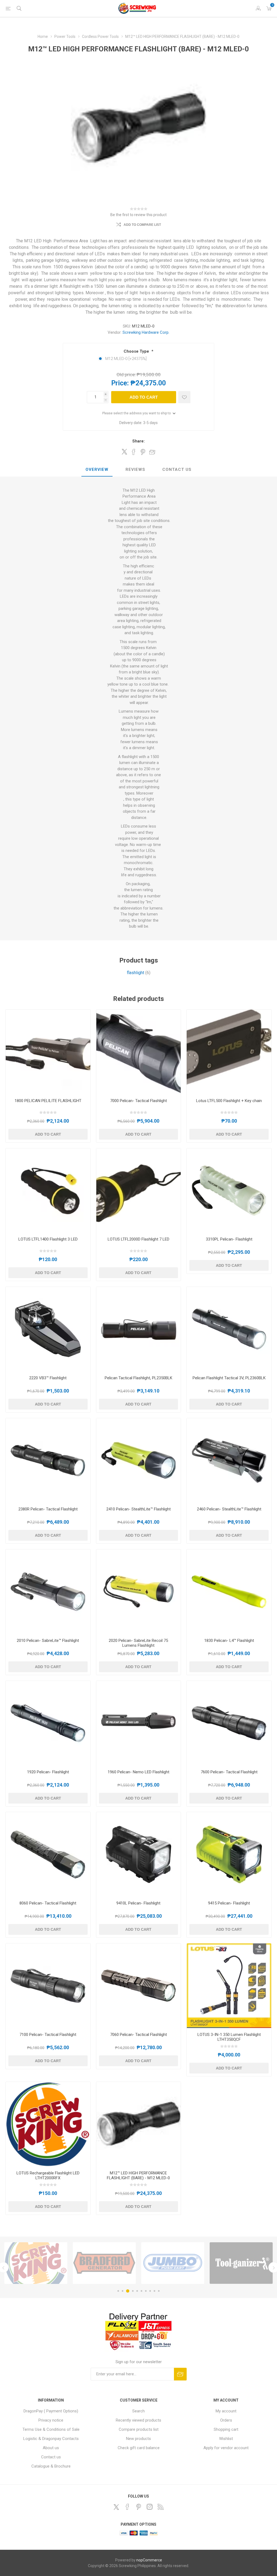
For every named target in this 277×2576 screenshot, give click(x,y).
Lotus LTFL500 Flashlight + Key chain (229, 1101)
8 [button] (150, 2291)
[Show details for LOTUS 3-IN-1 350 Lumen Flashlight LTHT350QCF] (229, 1986)
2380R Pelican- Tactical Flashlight (48, 1509)
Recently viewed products (138, 2420)
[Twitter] (116, 2507)
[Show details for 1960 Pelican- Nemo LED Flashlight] (139, 1723)
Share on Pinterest (143, 452)
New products (138, 2439)
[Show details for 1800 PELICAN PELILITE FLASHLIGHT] (48, 1052)
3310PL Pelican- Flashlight (229, 1239)
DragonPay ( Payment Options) (51, 2411)
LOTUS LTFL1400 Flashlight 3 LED (48, 1239)
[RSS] (161, 2507)
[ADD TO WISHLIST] (184, 397)
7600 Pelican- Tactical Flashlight (229, 1772)
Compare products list (139, 2429)
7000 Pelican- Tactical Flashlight (138, 1101)
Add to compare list (142, 225)
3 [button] (128, 2291)
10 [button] (159, 2291)
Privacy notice (51, 2420)
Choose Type (137, 351)
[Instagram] (150, 2507)
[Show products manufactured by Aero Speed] (173, 2263)
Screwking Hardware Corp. (146, 332)
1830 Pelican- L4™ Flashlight (229, 1641)
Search (138, 2411)
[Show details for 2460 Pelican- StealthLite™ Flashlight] (229, 1461)
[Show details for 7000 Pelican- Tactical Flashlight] (139, 1052)
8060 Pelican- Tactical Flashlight (48, 1903)
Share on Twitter (124, 452)
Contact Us (177, 469)
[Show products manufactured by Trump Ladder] (104, 2263)
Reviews (135, 469)
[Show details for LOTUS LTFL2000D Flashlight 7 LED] (139, 1191)
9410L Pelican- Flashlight (138, 1903)
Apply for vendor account (226, 2448)
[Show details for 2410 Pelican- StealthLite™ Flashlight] (139, 1461)
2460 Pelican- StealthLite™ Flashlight (229, 1509)
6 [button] (141, 2291)
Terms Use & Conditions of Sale (51, 2429)
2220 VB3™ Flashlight (48, 1378)
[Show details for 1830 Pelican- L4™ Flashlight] (229, 1592)
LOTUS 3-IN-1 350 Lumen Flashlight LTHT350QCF (229, 2037)
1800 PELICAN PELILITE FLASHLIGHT (48, 1101)
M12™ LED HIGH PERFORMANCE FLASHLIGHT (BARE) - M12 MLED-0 (138, 2175)
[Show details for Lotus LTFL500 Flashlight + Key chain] (229, 1052)
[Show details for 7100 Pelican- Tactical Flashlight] (48, 1986)
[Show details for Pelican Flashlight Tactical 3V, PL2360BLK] (229, 1329)
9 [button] (154, 2291)
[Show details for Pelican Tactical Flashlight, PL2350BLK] (139, 1329)
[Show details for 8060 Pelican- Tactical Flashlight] (48, 1854)
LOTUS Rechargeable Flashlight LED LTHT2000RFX (48, 2175)
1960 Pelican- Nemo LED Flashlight (138, 1772)
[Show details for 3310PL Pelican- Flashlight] (229, 1191)
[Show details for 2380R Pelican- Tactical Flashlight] (48, 1461)
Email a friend (152, 452)
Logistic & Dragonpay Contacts (51, 2439)
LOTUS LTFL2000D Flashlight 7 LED (138, 1239)
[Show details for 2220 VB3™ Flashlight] (48, 1329)
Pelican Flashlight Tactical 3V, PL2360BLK (229, 1378)
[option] (36, 2263)
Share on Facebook (134, 452)
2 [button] (123, 2291)
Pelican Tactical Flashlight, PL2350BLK (138, 1378)
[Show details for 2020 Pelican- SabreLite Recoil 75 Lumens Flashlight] (139, 1592)
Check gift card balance (139, 2448)
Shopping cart (226, 2429)
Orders (226, 2420)
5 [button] (137, 2291)
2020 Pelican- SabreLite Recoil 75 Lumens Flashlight (138, 1643)
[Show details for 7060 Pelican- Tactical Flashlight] (139, 1986)
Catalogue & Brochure (51, 2466)
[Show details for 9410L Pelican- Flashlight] (139, 1854)
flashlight (136, 973)
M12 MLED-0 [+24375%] (126, 359)
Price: (120, 383)
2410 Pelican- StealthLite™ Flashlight (138, 1509)
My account (226, 2411)
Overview (97, 469)
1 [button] (118, 2291)
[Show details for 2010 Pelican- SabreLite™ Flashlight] (48, 1592)
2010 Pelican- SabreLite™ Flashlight (48, 1641)
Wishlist (226, 2439)
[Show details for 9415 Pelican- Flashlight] (229, 1854)
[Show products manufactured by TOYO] (241, 2263)
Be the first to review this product (138, 215)
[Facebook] (127, 2507)
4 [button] (133, 2291)
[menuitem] (51, 2411)
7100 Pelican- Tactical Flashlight (48, 2035)
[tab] (97, 470)
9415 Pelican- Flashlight (229, 1903)
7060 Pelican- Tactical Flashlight (138, 2035)
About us (51, 2448)
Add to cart (144, 397)
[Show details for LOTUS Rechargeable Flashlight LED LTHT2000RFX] (48, 2124)
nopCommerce (149, 2560)
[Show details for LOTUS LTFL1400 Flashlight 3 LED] (48, 1191)
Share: (138, 441)
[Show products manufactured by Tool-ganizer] (36, 2263)
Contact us (51, 2457)
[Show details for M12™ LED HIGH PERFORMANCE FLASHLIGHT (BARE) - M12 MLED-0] (139, 2124)
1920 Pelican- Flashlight (48, 1772)
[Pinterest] (138, 2507)
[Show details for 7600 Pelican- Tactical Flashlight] (229, 1723)
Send (180, 2374)
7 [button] (146, 2291)
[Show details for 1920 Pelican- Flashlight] (48, 1723)
